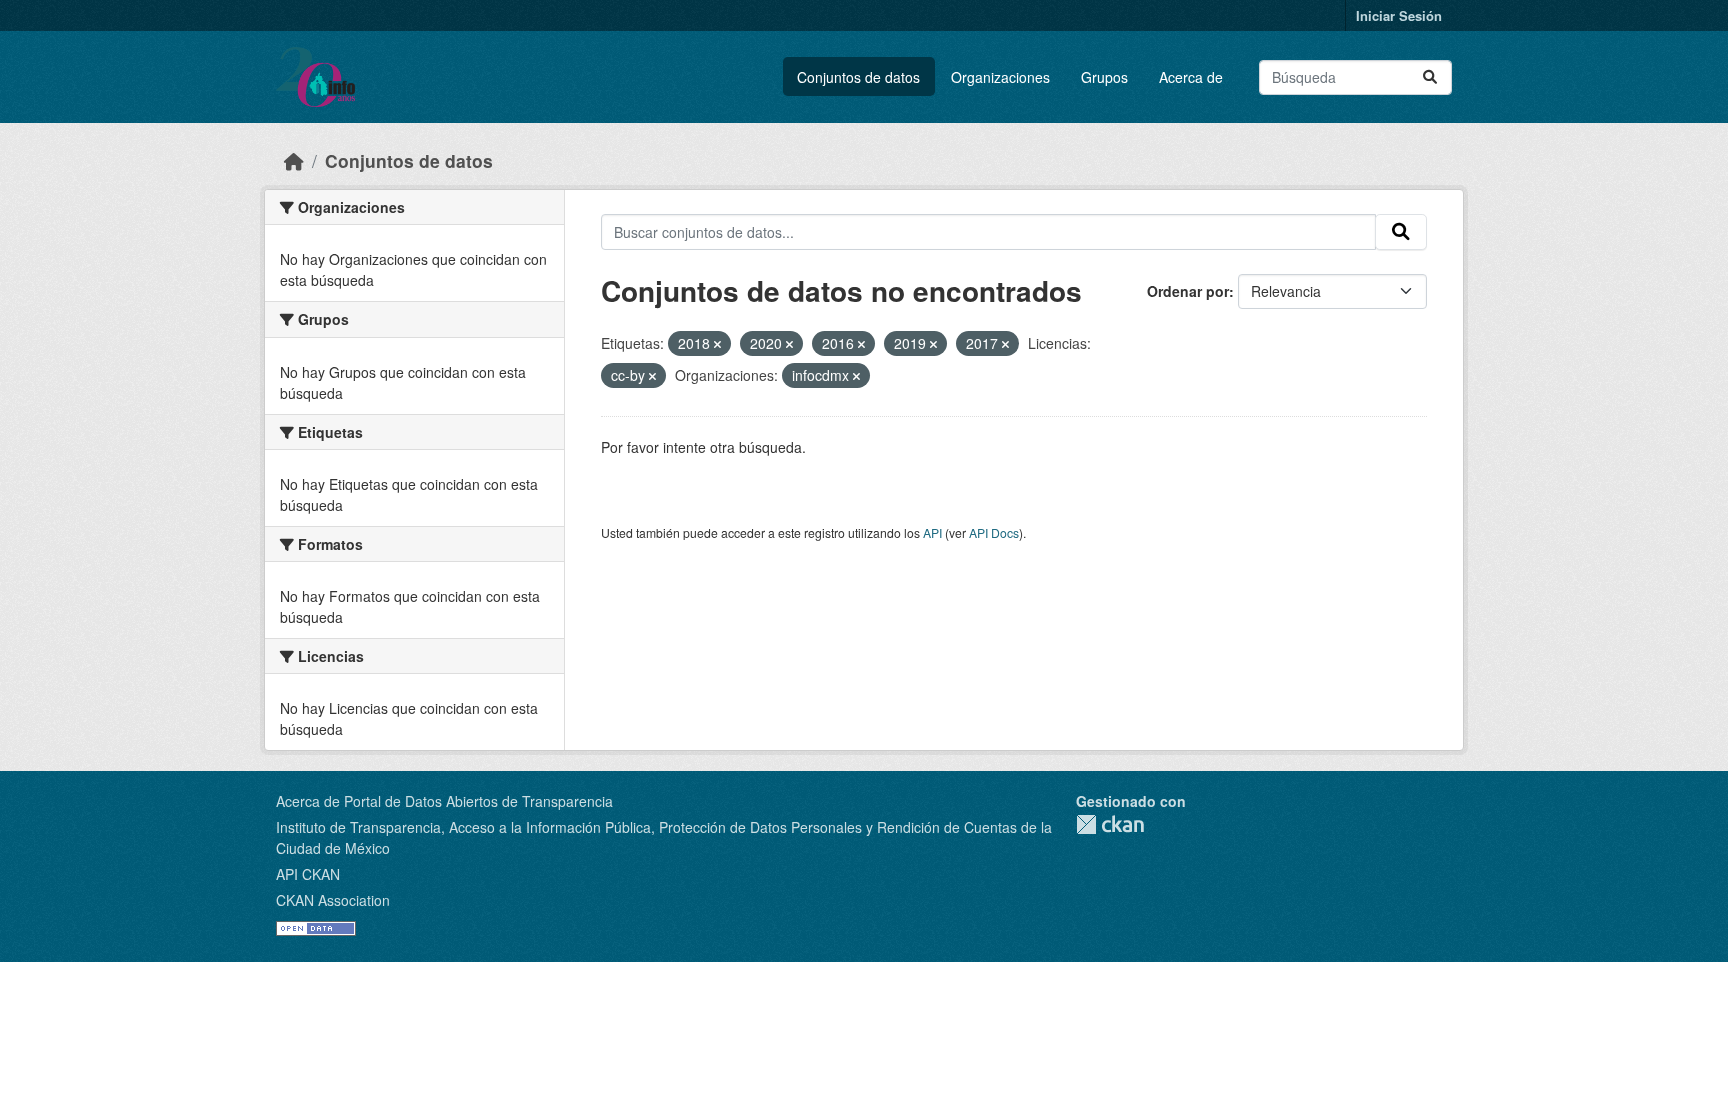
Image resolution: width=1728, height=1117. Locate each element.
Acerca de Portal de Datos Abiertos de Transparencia (444, 801)
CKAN (1110, 824)
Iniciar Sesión (1399, 15)
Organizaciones (1000, 77)
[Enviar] (1430, 77)
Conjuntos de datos (858, 77)
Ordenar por (1188, 291)
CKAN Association (333, 900)
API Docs (994, 532)
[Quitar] (717, 344)
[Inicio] (294, 160)
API (932, 532)
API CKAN (308, 874)
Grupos (1104, 77)
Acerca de (1191, 77)
